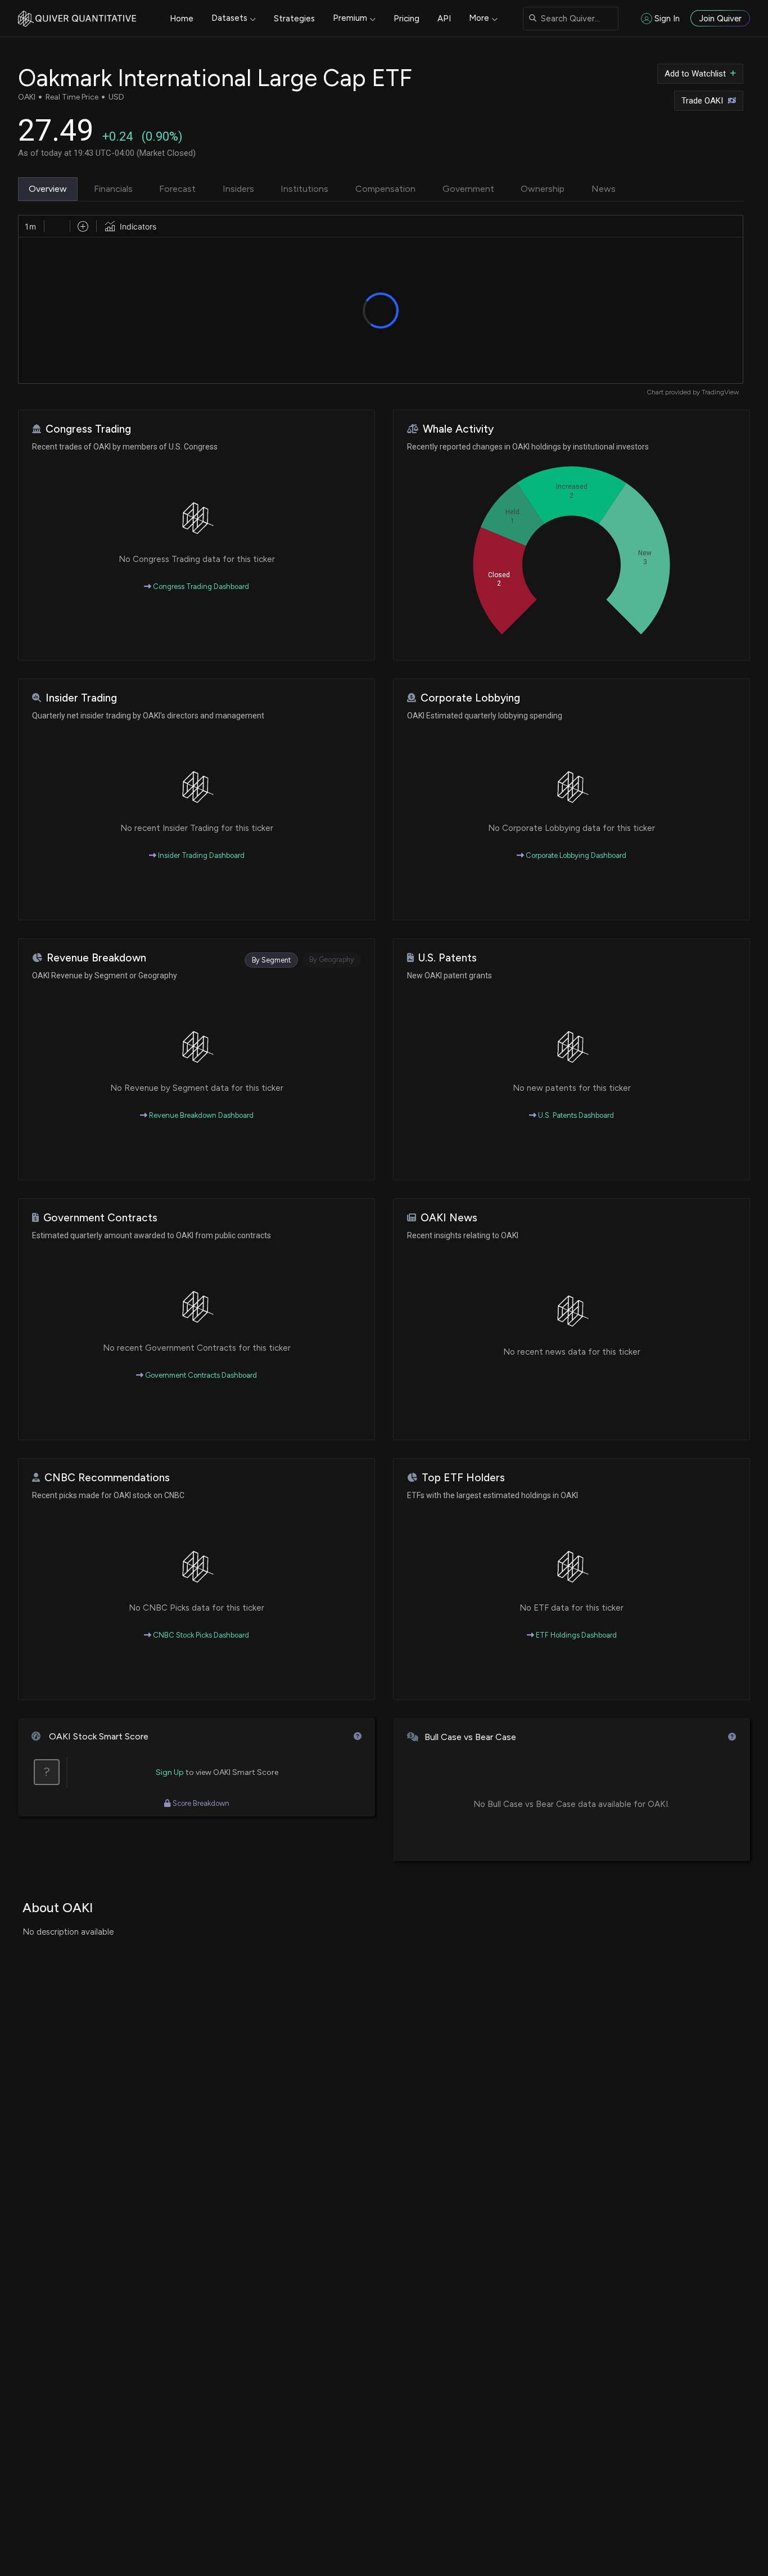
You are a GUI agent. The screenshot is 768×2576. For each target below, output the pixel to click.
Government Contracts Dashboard (200, 1375)
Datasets (229, 18)
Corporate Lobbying (470, 698)
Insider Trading (81, 698)
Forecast (177, 189)
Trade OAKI (702, 101)
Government (468, 189)
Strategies (294, 19)
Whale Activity (458, 429)
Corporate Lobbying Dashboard (575, 855)
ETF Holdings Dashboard (575, 1635)
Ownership (543, 189)
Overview (48, 189)
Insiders (238, 189)
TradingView (720, 392)
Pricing (406, 19)
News (604, 189)
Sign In (667, 19)
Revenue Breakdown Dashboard (200, 1115)
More (479, 18)
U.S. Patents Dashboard (575, 1115)
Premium (350, 18)
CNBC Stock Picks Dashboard (200, 1635)
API (444, 19)
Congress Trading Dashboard (200, 586)
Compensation (385, 189)
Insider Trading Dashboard (200, 855)
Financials (113, 189)
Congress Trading (88, 429)
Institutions (304, 189)
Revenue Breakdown (96, 958)
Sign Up (170, 1772)
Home (182, 19)
